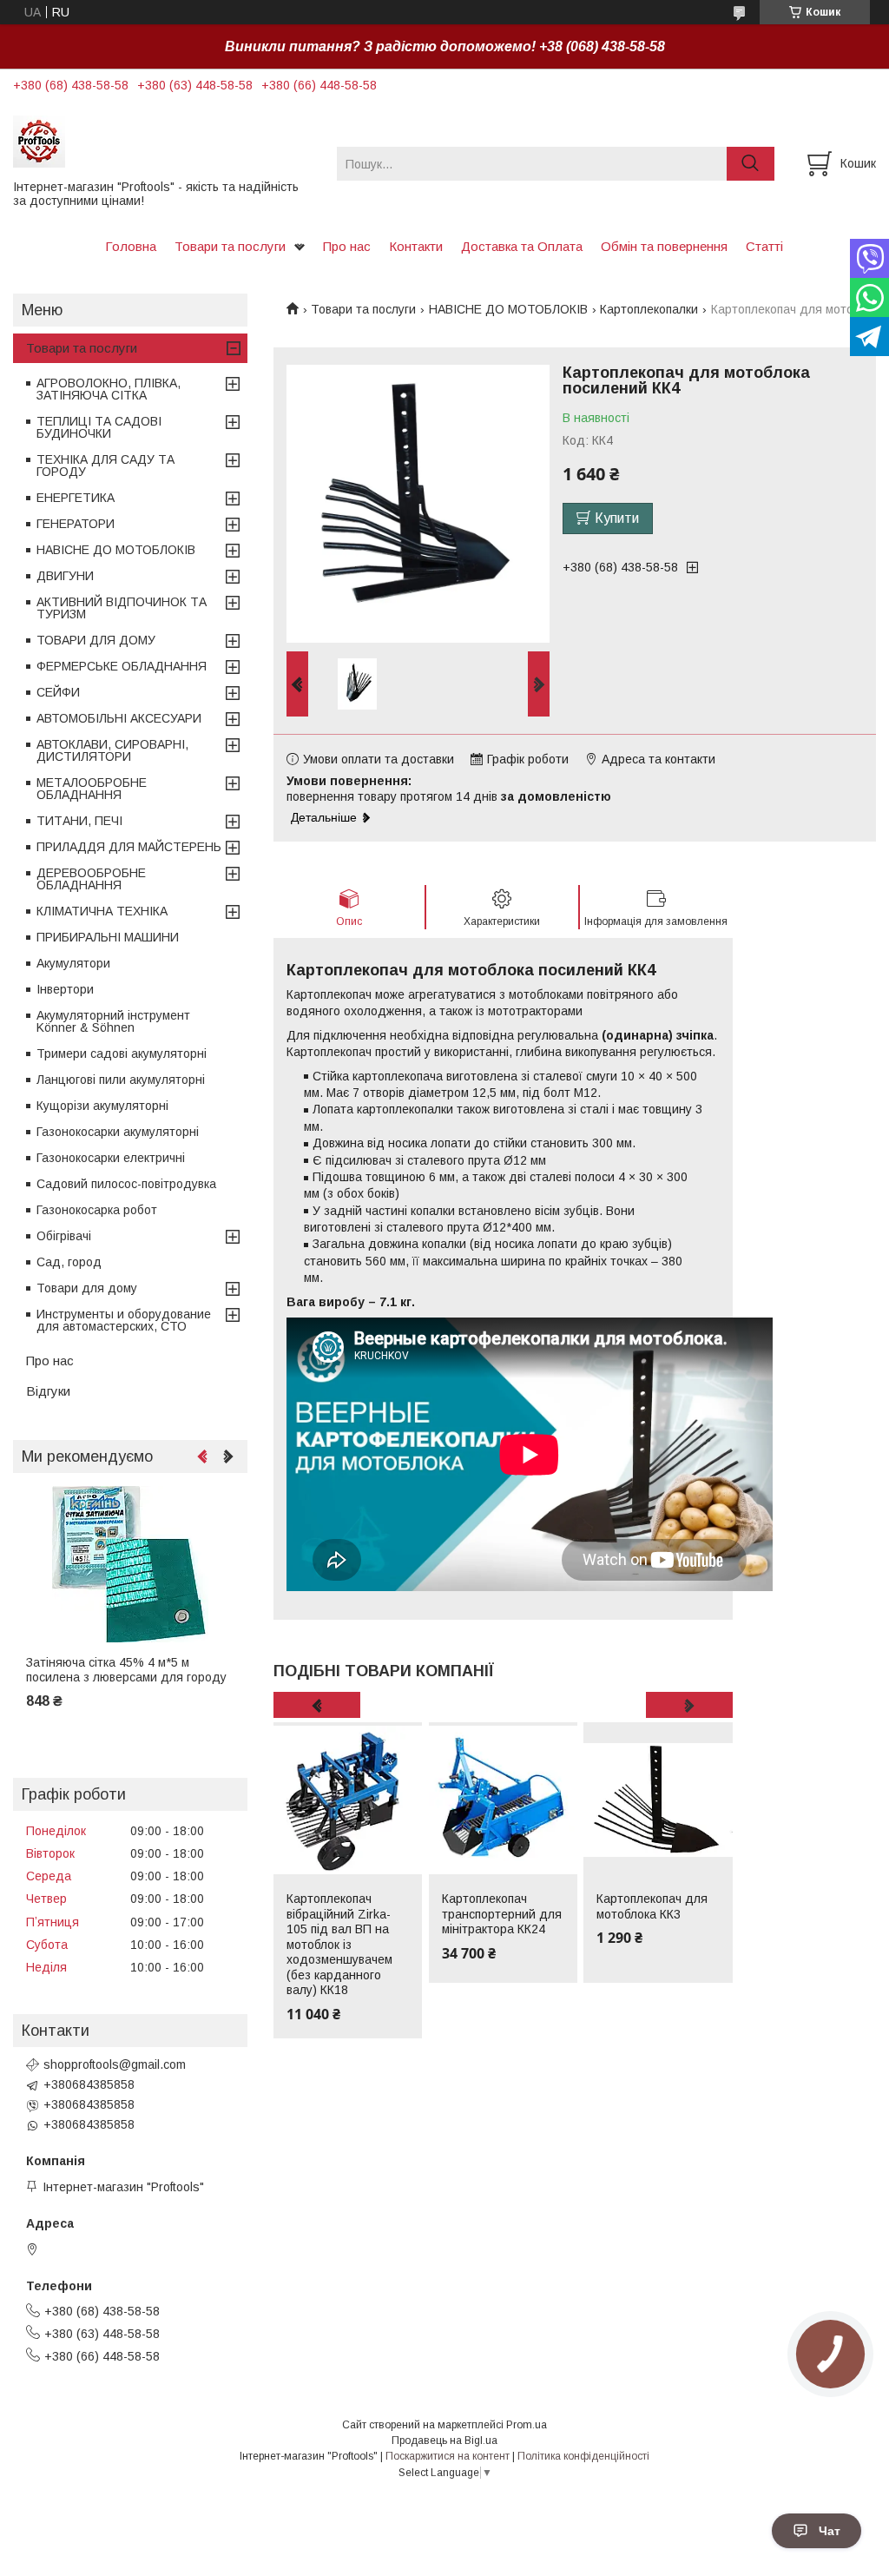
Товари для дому (87, 1288)
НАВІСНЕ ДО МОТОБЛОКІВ (508, 309)
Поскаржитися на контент (448, 2456)
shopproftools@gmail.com (115, 2064)
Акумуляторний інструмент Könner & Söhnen (113, 1021)
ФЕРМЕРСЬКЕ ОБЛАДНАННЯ (122, 666)
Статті (764, 246)
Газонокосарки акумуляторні (118, 1132)
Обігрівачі (64, 1236)
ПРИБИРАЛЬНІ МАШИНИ (108, 937)
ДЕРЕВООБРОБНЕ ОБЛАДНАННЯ (91, 879)
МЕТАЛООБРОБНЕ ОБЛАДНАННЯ (92, 789)
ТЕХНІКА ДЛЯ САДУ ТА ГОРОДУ (105, 466)
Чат (830, 2531)
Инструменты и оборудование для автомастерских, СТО (124, 1320)
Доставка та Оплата (522, 246)
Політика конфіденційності (583, 2456)
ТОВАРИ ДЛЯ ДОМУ (96, 640)
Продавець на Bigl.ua (444, 2441)
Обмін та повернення (664, 246)
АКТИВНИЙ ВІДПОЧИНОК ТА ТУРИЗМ (122, 608)
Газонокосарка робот (97, 1210)
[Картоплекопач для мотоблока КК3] (658, 1800)
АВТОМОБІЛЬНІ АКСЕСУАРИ (119, 718)
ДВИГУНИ (65, 576)
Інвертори (65, 989)
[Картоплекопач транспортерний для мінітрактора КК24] (503, 1800)
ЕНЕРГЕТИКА (76, 498)
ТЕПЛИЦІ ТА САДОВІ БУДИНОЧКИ (99, 427)
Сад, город (69, 1262)
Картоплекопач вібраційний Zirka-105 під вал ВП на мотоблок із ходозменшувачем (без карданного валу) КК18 (339, 1944)
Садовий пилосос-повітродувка (126, 1184)
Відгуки (48, 1391)
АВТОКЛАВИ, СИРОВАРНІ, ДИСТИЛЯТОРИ (112, 750)
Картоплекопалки (649, 309)
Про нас (347, 246)
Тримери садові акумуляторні (122, 1054)
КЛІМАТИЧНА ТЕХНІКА (102, 911)
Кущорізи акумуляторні (102, 1106)
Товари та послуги (230, 246)
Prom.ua (527, 2425)
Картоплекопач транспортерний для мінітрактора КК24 (502, 1914)
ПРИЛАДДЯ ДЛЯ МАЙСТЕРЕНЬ (129, 847)
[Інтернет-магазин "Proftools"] (164, 141)
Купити (617, 518)
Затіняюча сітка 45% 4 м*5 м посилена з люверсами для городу (126, 1670)
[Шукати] (751, 164)
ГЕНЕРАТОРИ (76, 524)
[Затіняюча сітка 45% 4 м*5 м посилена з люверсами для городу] (130, 1564)
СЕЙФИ (58, 692)
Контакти (416, 246)
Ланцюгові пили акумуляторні (121, 1080)
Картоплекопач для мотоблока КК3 (652, 1906)
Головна (131, 246)
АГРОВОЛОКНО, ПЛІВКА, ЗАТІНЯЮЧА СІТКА (109, 389)
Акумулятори (73, 963)
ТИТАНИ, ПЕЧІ (79, 821)
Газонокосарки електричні (111, 1158)
